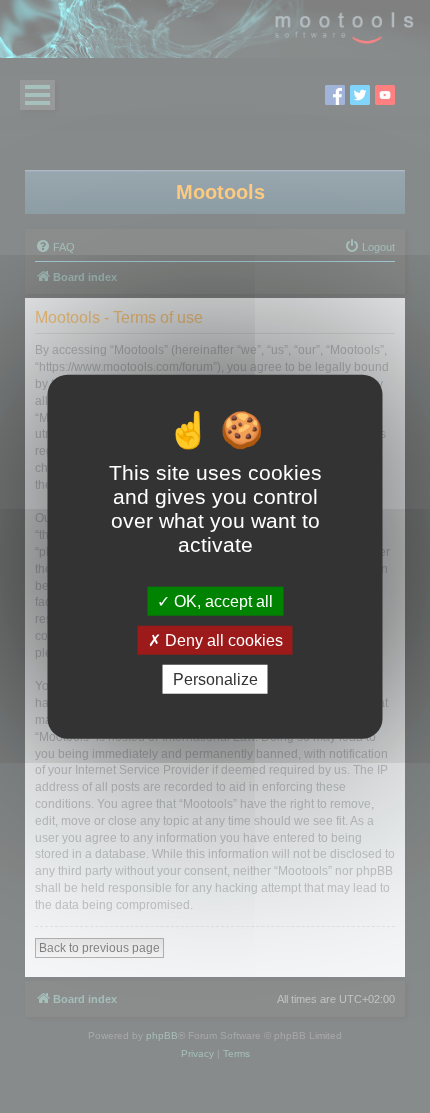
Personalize (215, 679)
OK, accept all (221, 600)
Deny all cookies (222, 639)
